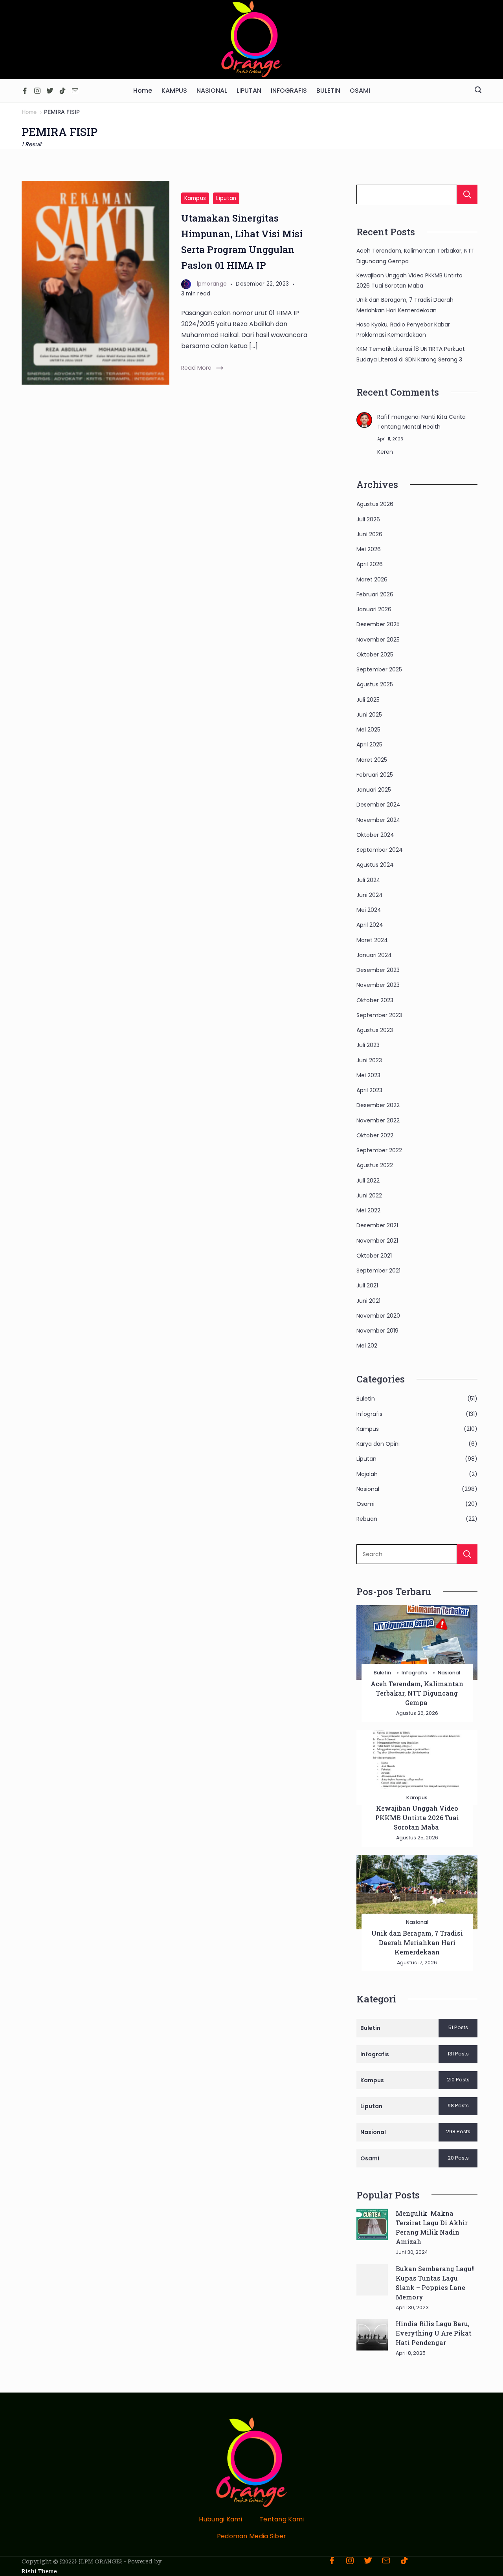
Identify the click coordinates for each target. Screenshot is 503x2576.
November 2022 (378, 1120)
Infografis (369, 1414)
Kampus (195, 198)
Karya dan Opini (378, 1444)
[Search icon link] (478, 91)
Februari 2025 (375, 775)
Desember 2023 (378, 970)
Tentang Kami (282, 2520)
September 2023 (379, 1015)
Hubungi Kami (220, 2520)
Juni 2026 (369, 534)
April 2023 (369, 1090)
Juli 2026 (368, 519)
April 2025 (369, 744)
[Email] (75, 91)
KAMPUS (174, 91)
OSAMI (360, 91)
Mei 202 (367, 1346)
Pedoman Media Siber (252, 2537)
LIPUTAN (249, 91)
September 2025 (379, 669)
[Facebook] (25, 91)
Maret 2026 (372, 579)
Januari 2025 (374, 790)
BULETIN (328, 91)
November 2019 (377, 1331)
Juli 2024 (368, 880)
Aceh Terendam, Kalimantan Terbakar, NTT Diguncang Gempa (417, 1693)
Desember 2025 (378, 624)
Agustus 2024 (375, 865)
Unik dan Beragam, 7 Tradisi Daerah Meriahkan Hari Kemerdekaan (417, 1943)
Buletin (366, 1399)
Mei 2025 (368, 730)
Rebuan (367, 1519)
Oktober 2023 (375, 1000)
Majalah (367, 1474)
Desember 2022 (378, 1105)
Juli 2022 (368, 1181)
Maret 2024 (372, 940)
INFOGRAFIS (289, 91)
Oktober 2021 (374, 1256)
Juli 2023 (368, 1045)
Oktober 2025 (375, 655)
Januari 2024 (374, 955)
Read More (196, 368)
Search (467, 1554)
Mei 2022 (368, 1210)
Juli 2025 (368, 700)
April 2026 (370, 564)
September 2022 (379, 1150)
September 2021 (378, 1271)
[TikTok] (62, 91)
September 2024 (380, 850)
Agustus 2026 (375, 504)
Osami (365, 1504)
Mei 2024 (369, 910)
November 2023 (378, 985)
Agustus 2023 (375, 1030)
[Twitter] (50, 91)
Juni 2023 (369, 1060)
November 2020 (378, 1316)
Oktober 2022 (375, 1135)
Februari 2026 (375, 594)
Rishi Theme (39, 2571)
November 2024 (378, 820)
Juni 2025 (369, 715)
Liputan (226, 198)
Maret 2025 (372, 760)
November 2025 (378, 640)
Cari (467, 194)
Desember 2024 (378, 805)
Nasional (368, 1489)
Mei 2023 (368, 1075)
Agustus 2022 (375, 1165)
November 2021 (377, 1241)
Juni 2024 (370, 895)
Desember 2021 (377, 1225)
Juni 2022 (369, 1195)
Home (143, 91)
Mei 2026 (369, 549)
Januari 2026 (374, 609)
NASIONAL (212, 91)
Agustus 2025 (375, 684)
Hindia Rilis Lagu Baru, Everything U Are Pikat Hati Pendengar (434, 2333)
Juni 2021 (368, 1301)
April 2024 (370, 925)
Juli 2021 (367, 1285)
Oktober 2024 (375, 835)
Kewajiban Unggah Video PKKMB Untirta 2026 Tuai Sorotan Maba (417, 1818)
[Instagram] (37, 91)
